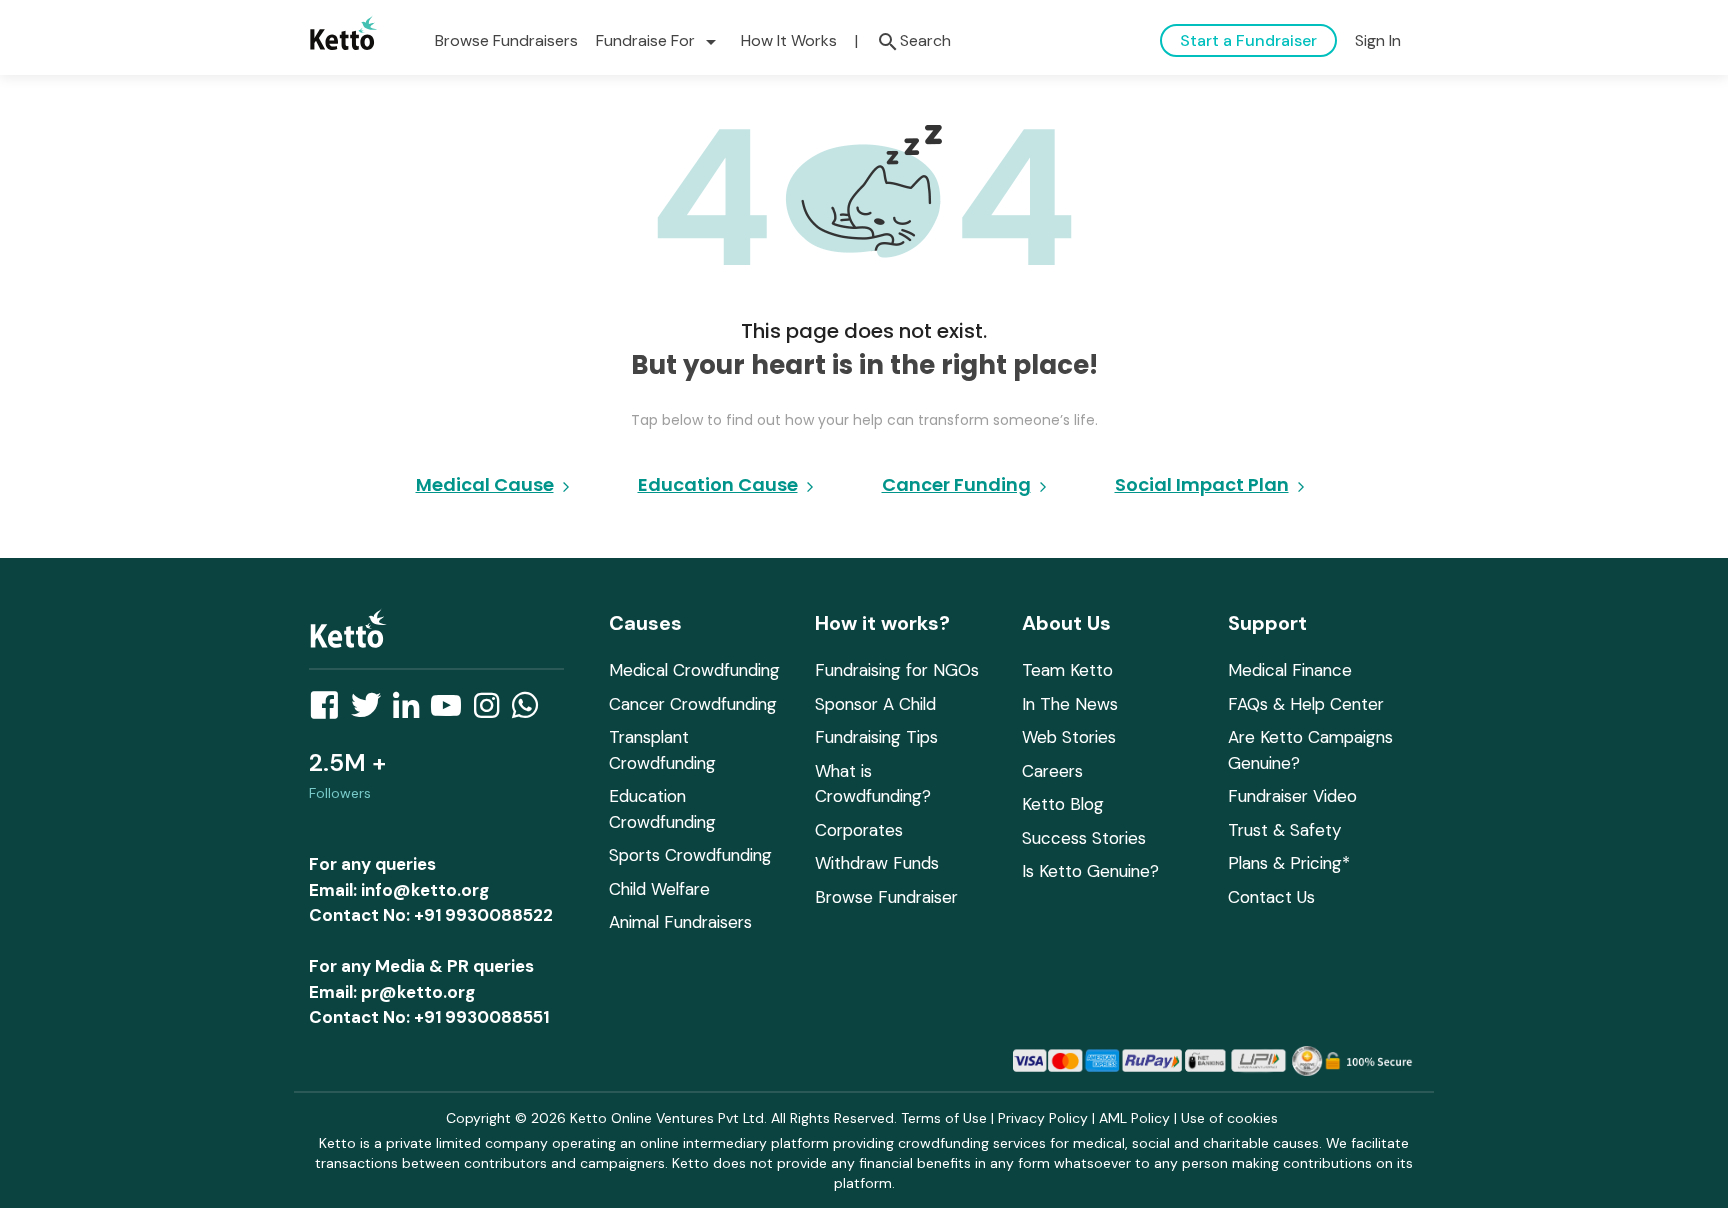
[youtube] (452, 711)
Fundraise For (659, 40)
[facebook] (330, 711)
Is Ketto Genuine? (1090, 871)
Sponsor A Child (875, 704)
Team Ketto (1067, 670)
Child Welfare (659, 889)
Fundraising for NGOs (897, 670)
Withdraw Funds (877, 863)
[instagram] (492, 711)
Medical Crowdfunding (694, 670)
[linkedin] (412, 711)
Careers (1052, 771)
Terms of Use (944, 1118)
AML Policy (1134, 1118)
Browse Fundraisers (506, 40)
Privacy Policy (1043, 1118)
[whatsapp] (531, 711)
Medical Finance (1290, 670)
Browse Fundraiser (886, 897)
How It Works (789, 40)
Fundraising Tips (876, 737)
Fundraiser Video (1292, 796)
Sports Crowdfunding (690, 855)
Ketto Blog (1063, 804)
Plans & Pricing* (1289, 863)
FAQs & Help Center (1306, 704)
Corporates (859, 830)
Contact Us (1271, 897)
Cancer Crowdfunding (693, 704)
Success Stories (1084, 838)
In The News (1070, 704)
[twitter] (372, 711)
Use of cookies (1229, 1118)
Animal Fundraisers (680, 922)
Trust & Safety (1284, 830)
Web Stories (1069, 737)
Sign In (1378, 40)
